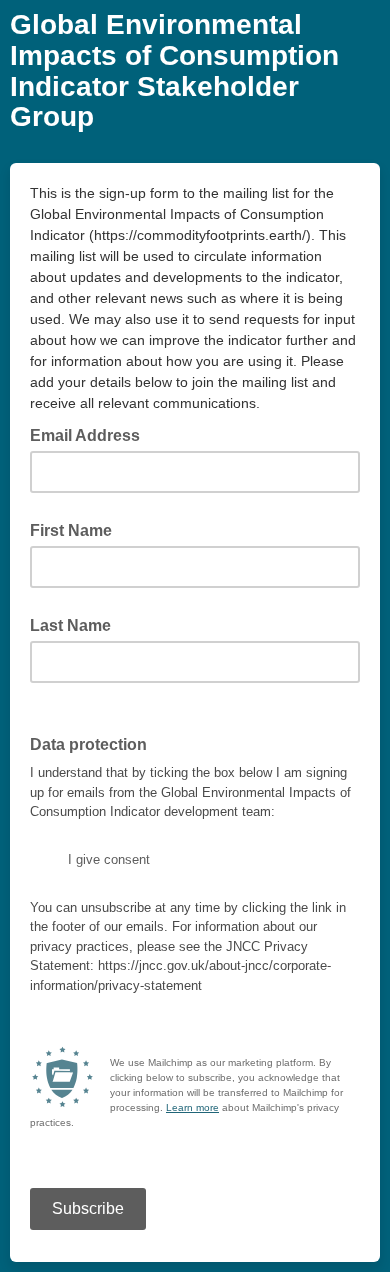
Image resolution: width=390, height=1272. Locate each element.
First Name (71, 530)
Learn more (192, 1107)
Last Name (70, 625)
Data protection (94, 743)
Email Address (91, 434)
